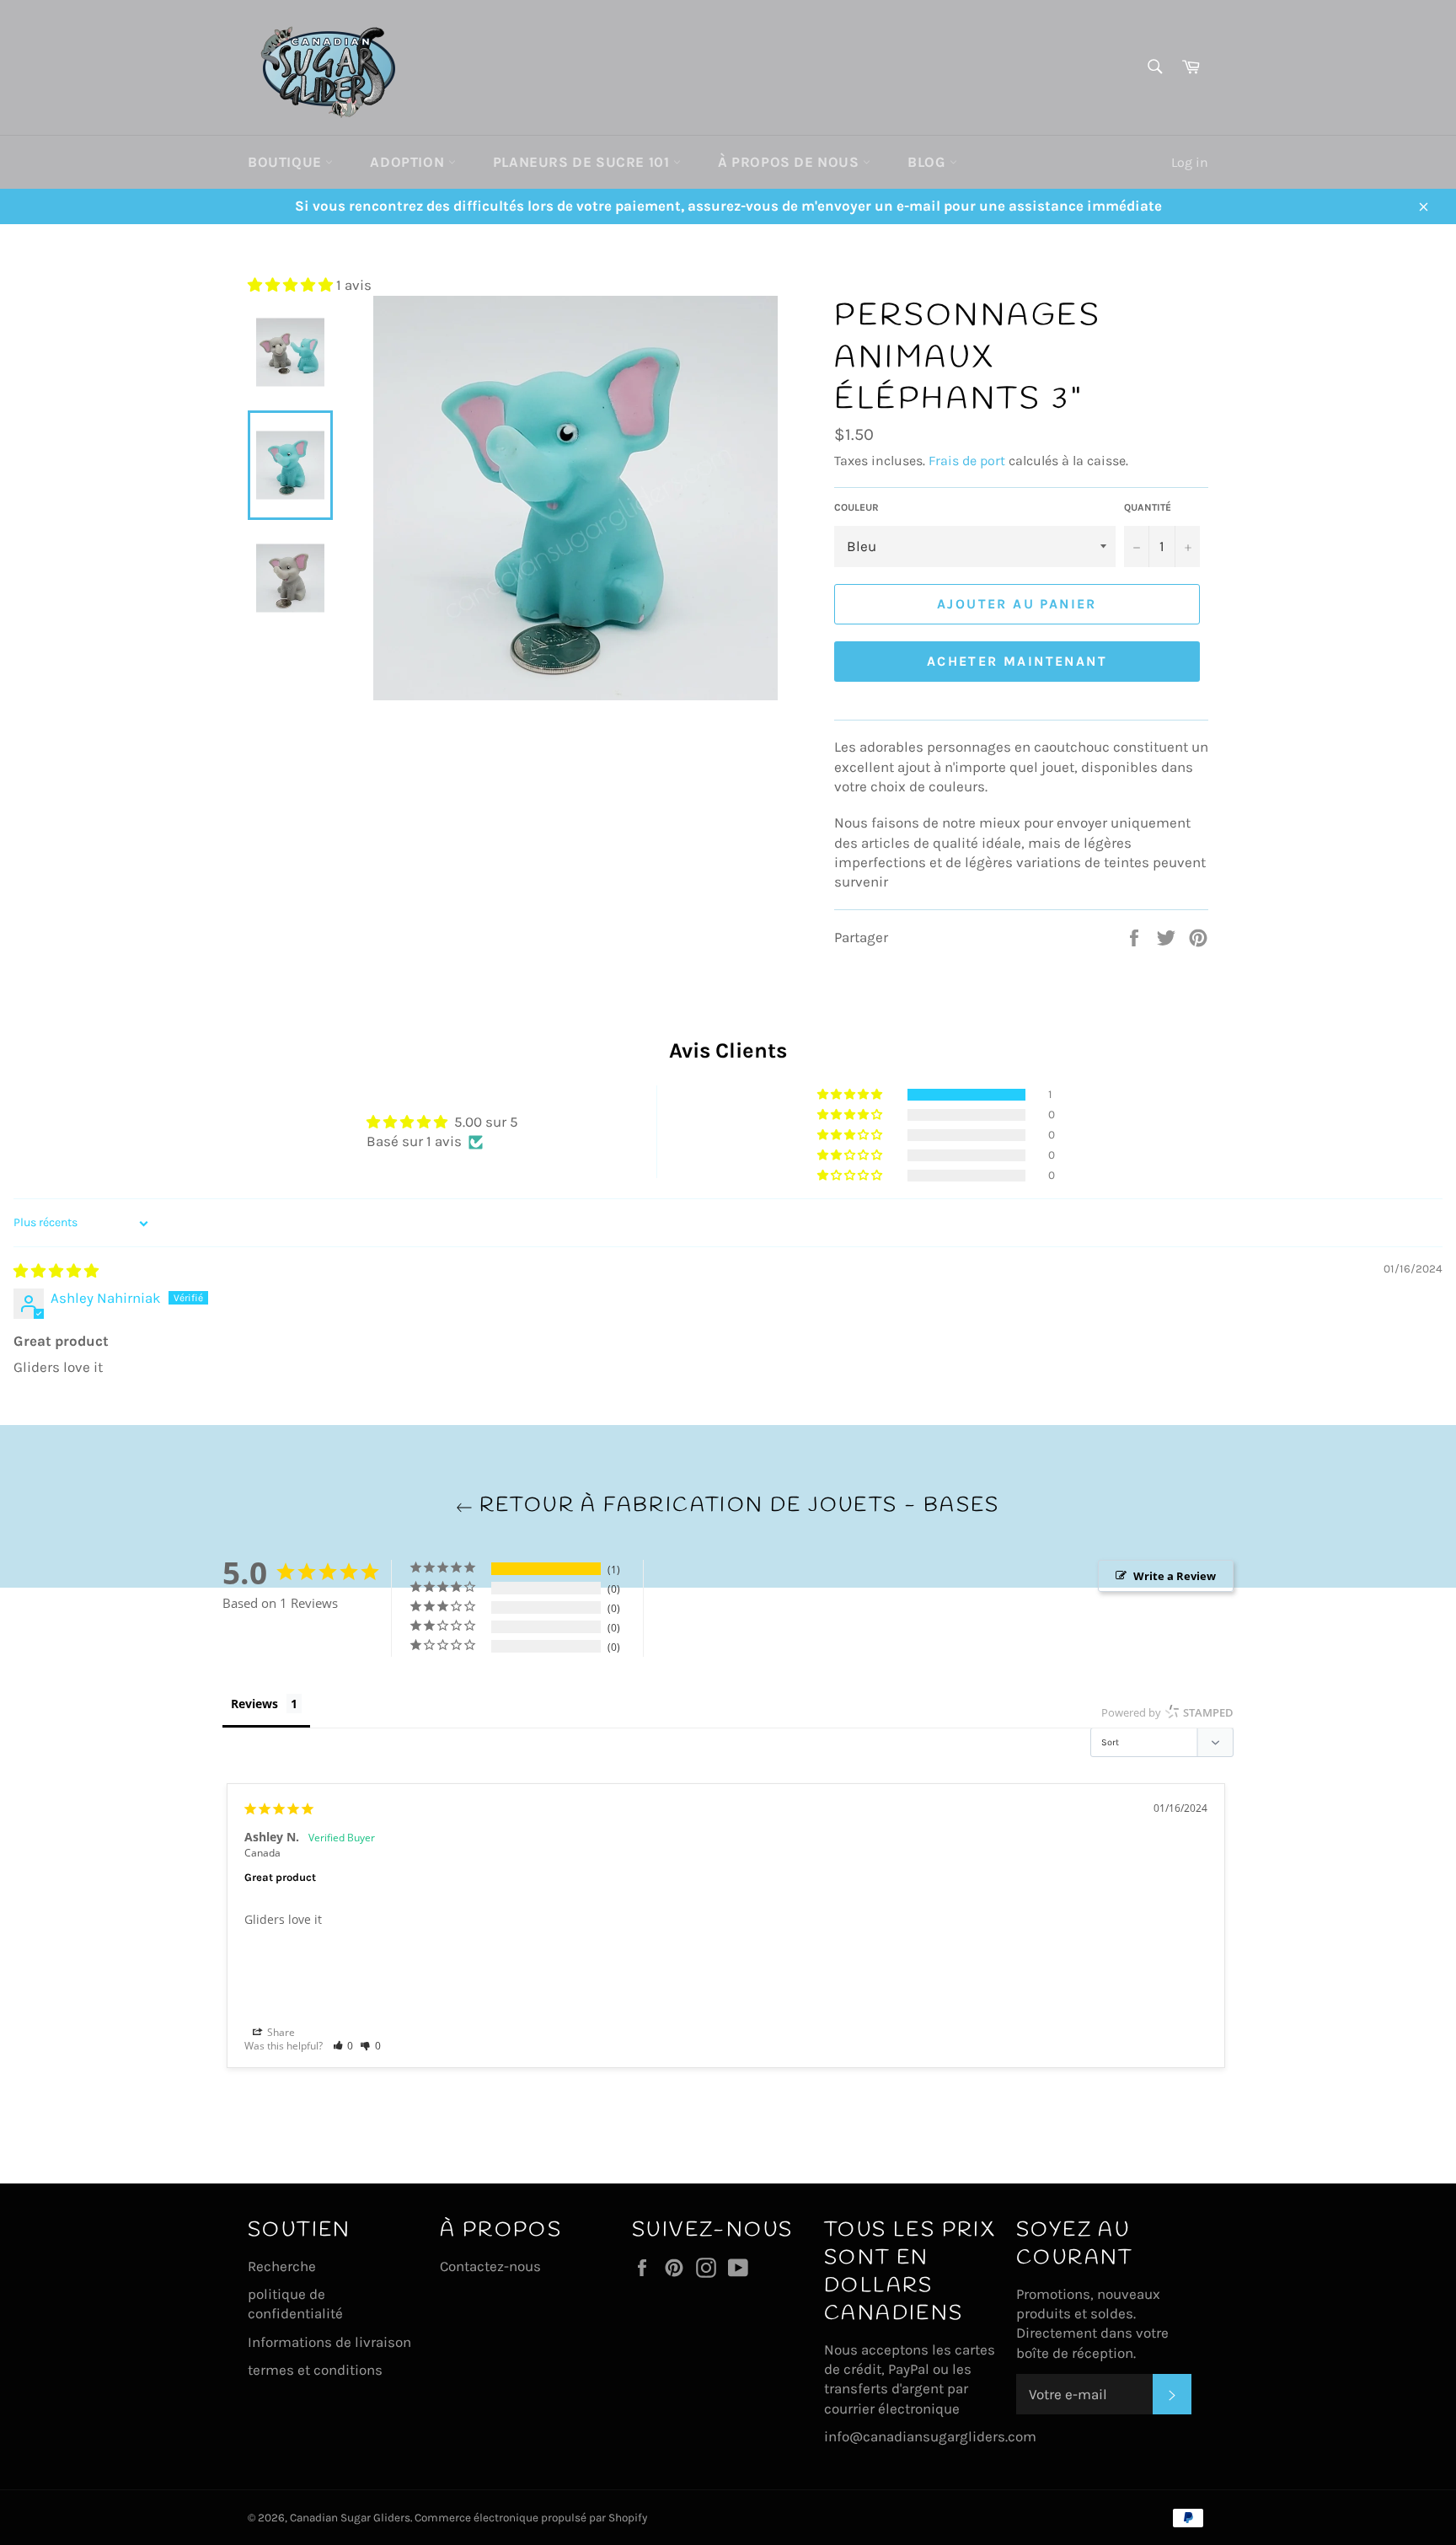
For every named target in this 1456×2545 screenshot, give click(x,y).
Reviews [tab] (254, 1704)
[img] (56, 1271)
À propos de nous (790, 162)
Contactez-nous (490, 2266)
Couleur (856, 507)
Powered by (1167, 1712)
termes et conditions (315, 2370)
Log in (1190, 162)
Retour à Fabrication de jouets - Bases (736, 1506)
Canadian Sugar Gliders (350, 2518)
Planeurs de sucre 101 (583, 162)
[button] (292, 285)
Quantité (1148, 507)
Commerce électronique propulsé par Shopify (531, 2518)
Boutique (286, 162)
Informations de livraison (329, 2342)
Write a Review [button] (1175, 1576)
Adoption (409, 162)
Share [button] (280, 2032)
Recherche (282, 2266)
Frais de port (967, 461)
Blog (929, 162)
